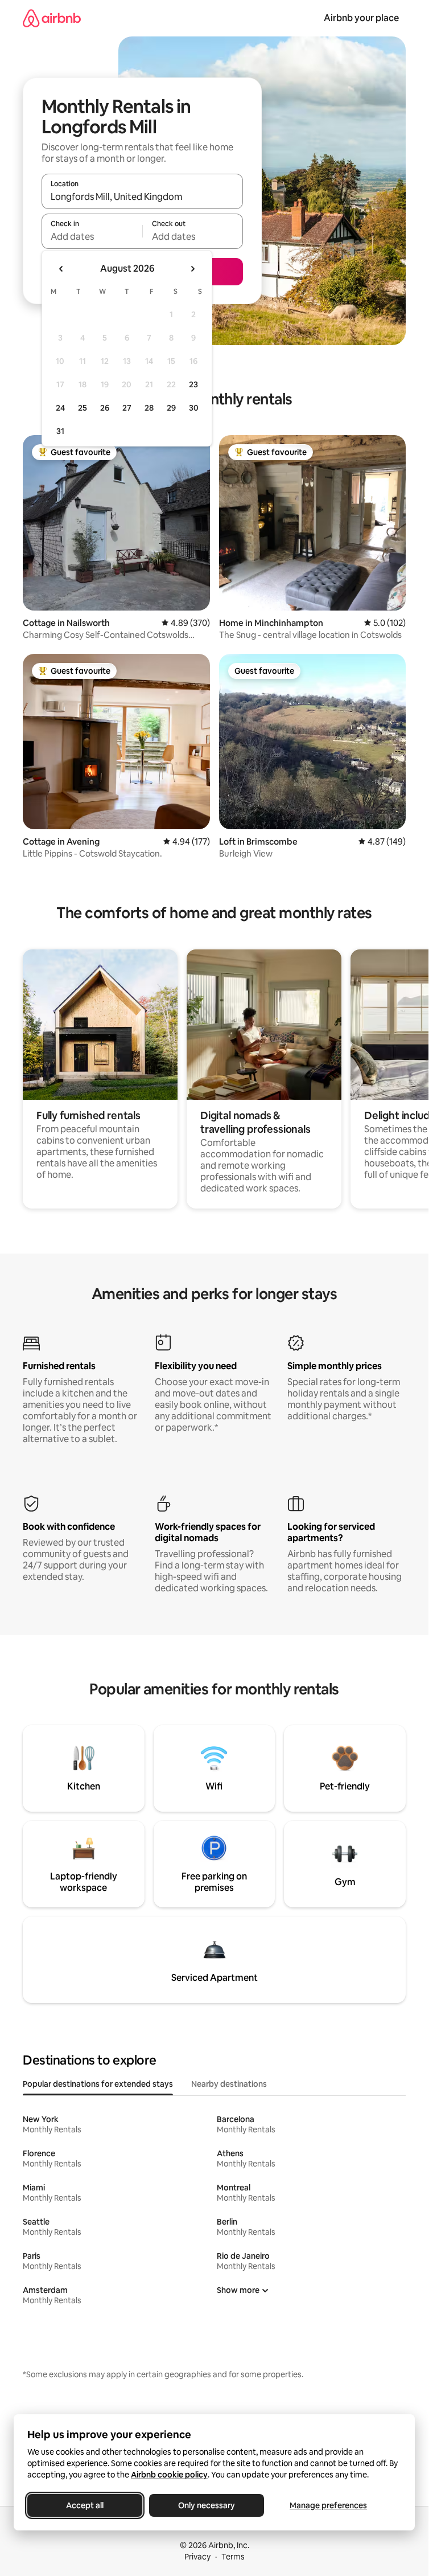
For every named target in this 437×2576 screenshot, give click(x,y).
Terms (233, 2557)
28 (149, 408)
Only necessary (207, 2505)
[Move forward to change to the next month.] (192, 269)
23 (193, 384)
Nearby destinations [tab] (229, 2084)
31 (60, 431)
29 (171, 408)
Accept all (85, 2505)
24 (60, 408)
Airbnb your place (361, 18)
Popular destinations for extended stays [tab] (98, 2084)
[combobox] (142, 196)
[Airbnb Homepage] (52, 18)
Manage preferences (328, 2505)
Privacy (197, 2557)
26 (105, 408)
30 (194, 408)
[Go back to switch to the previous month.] (61, 269)
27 (127, 408)
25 (83, 408)
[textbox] (92, 236)
